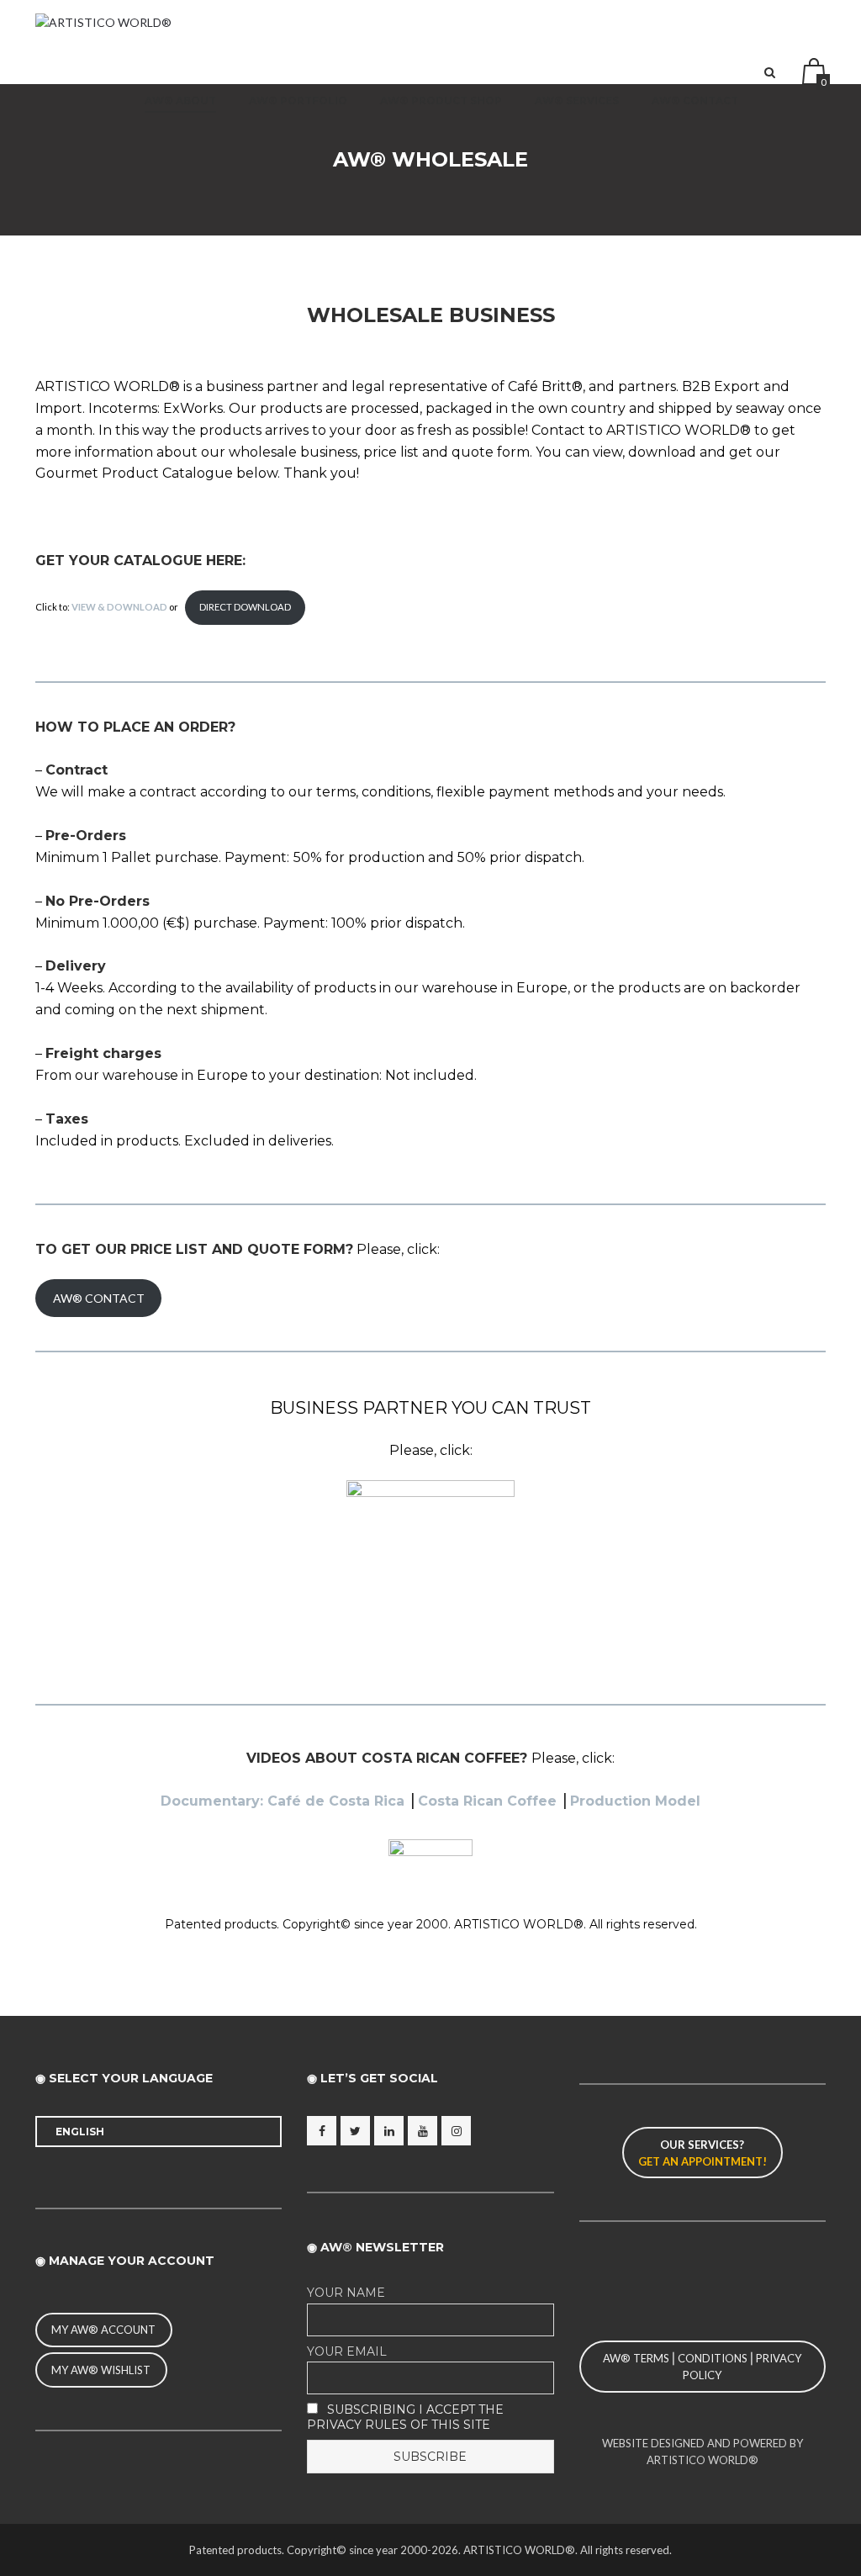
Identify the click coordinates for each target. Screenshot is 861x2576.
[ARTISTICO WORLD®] (103, 22)
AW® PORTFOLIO (298, 101)
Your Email (347, 2351)
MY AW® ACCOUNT (103, 2330)
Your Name (346, 2293)
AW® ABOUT (180, 101)
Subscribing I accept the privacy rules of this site (405, 2417)
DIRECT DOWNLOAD (245, 607)
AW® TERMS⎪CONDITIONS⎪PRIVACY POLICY (702, 2367)
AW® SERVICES (577, 101)
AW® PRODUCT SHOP (441, 101)
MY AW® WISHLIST (101, 2370)
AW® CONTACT (695, 101)
